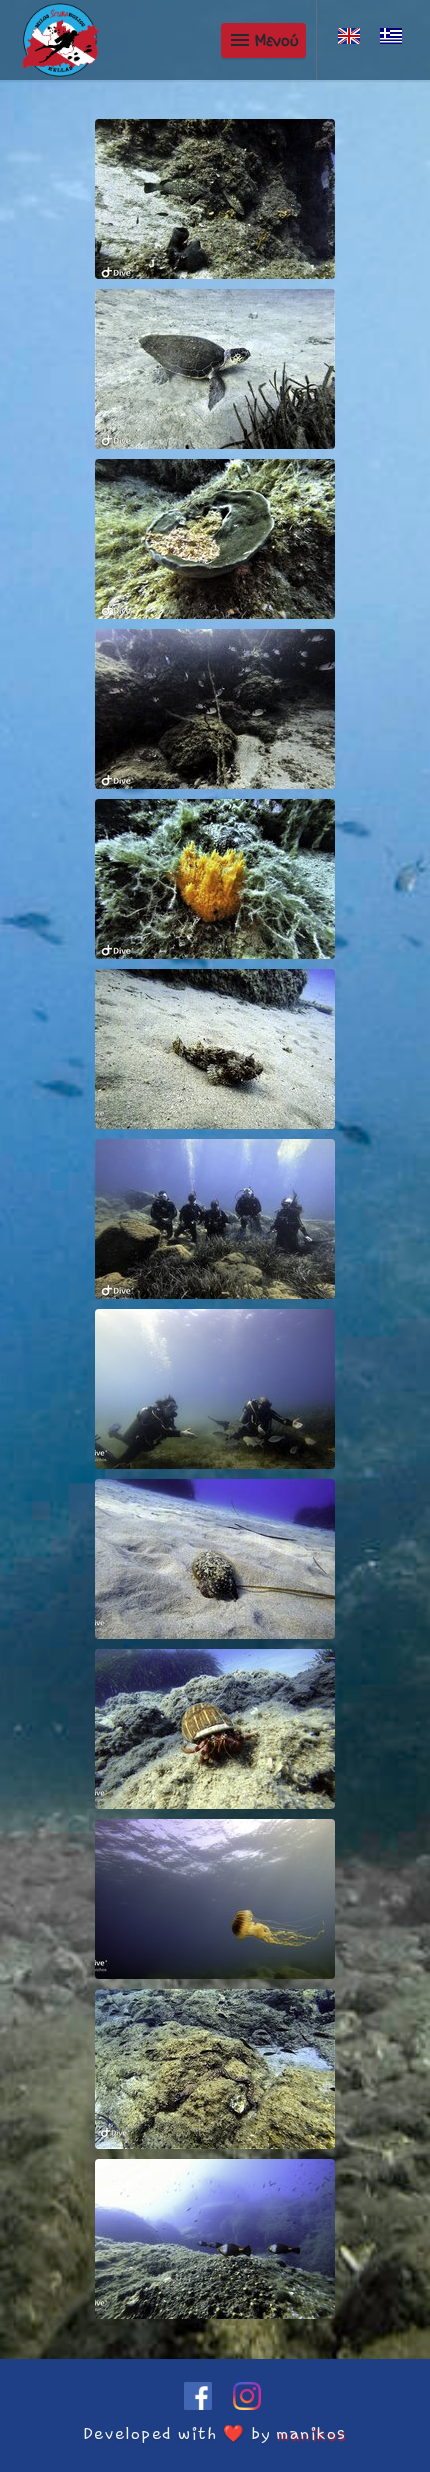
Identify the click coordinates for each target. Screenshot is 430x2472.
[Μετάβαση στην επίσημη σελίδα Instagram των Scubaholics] (239, 2404)
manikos (311, 2433)
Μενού (263, 40)
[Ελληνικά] (391, 36)
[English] (349, 36)
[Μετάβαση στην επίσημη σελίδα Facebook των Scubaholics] (193, 2404)
